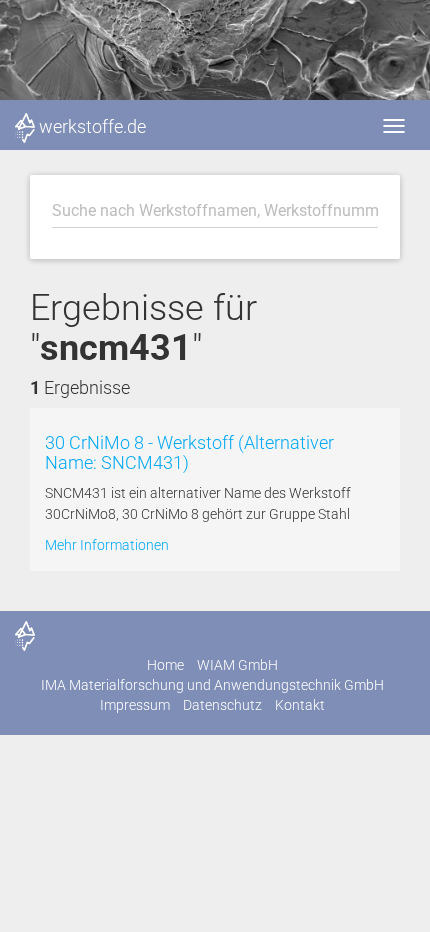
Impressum (135, 705)
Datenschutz (222, 705)
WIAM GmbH (237, 665)
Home (165, 665)
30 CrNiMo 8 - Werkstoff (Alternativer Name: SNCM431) (189, 452)
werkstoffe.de (92, 126)
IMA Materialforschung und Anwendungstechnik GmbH (212, 685)
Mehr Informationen (107, 545)
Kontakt (300, 705)
